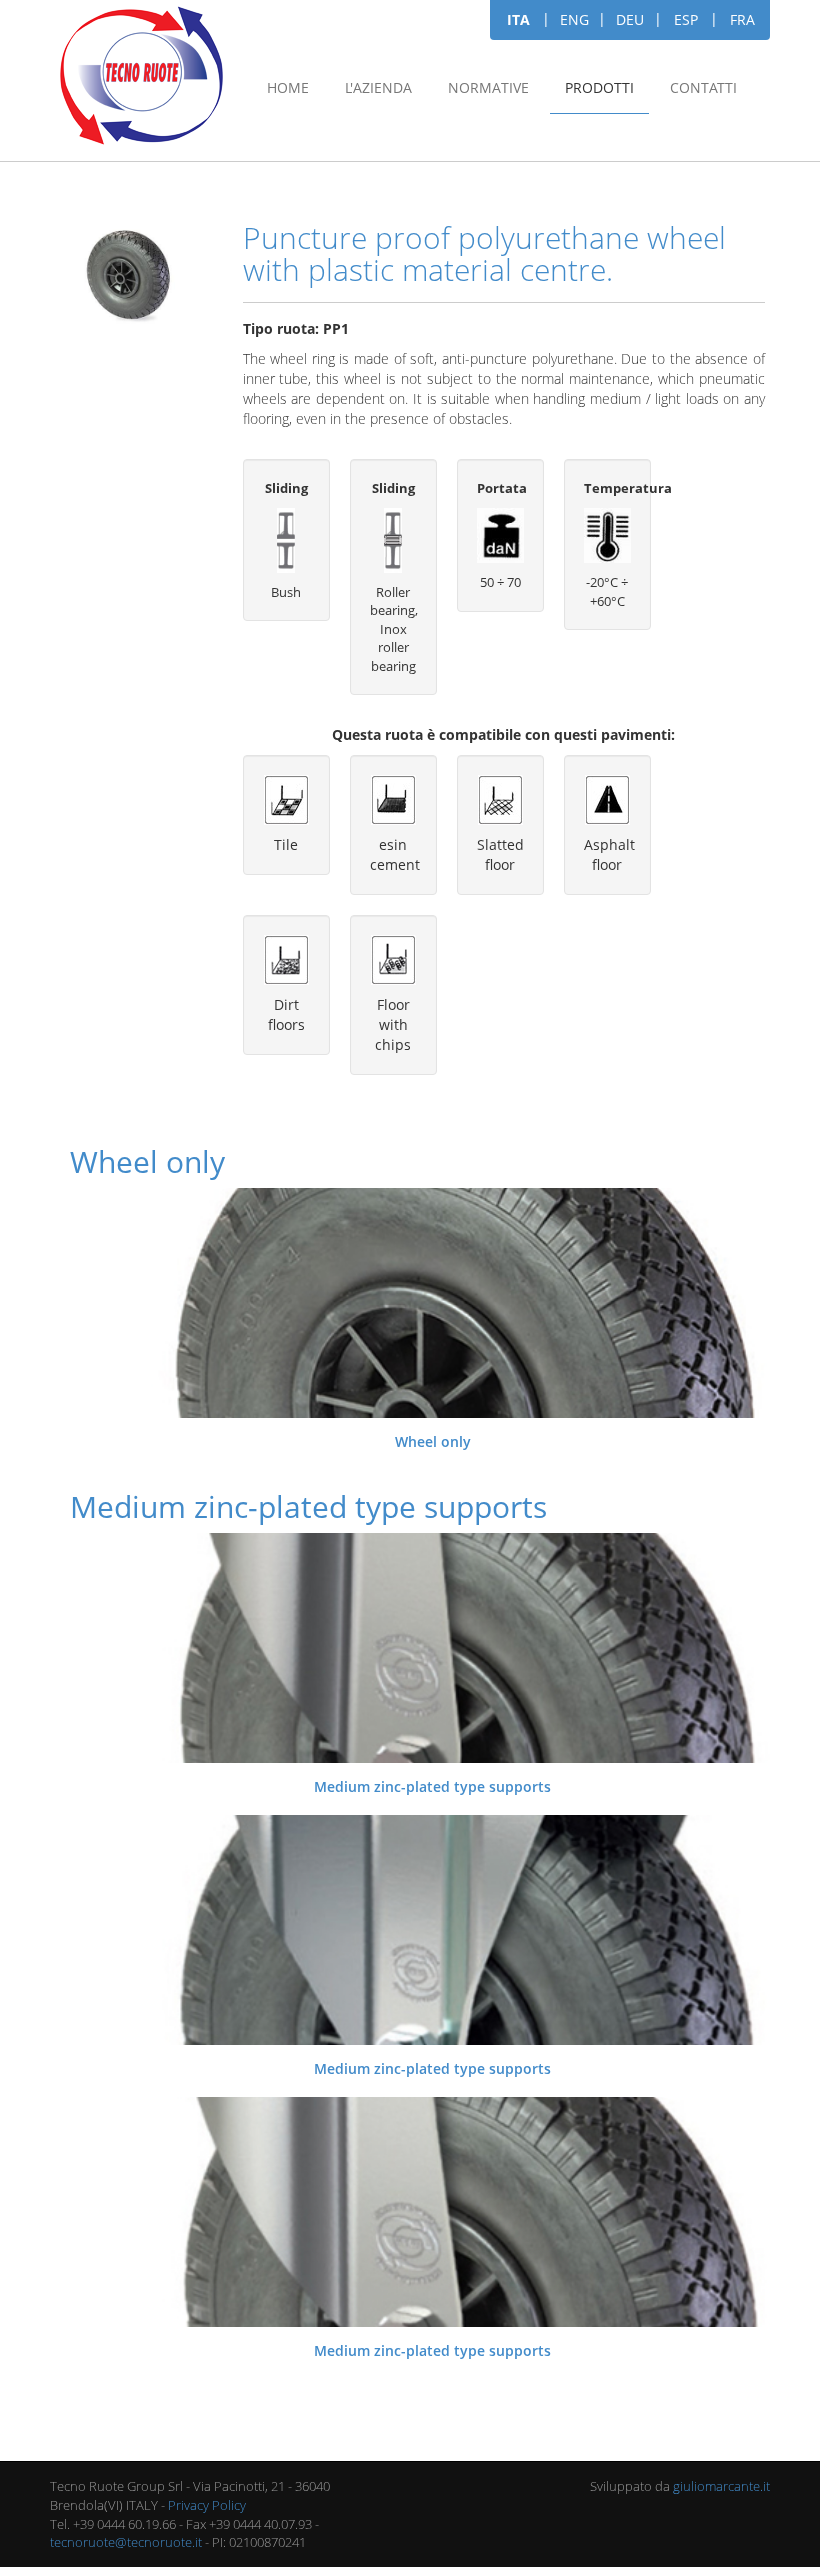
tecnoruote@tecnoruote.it (126, 2542)
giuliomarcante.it (721, 2486)
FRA (742, 19)
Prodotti (599, 87)
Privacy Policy (207, 2505)
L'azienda (378, 87)
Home (288, 87)
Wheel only (433, 1441)
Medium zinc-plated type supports (432, 1786)
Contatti (703, 87)
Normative (488, 87)
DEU (630, 19)
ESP (686, 19)
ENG (574, 19)
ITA (518, 19)
